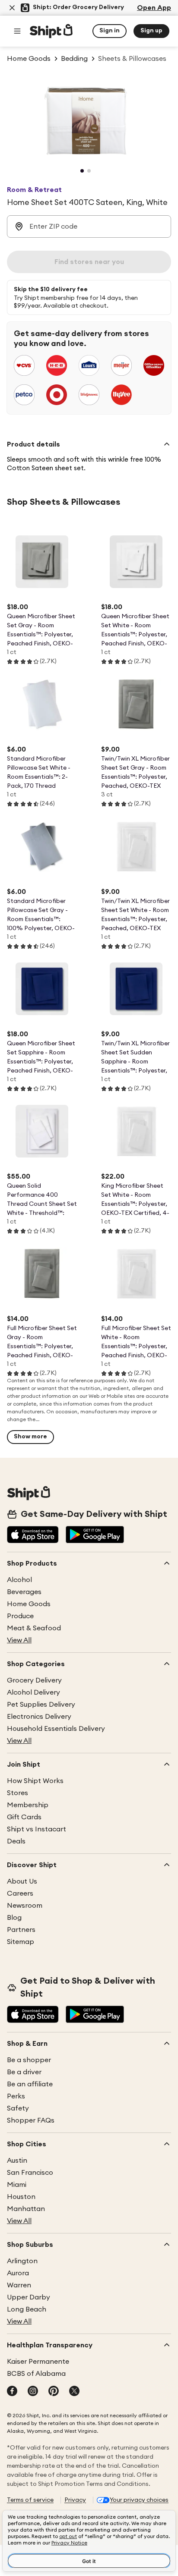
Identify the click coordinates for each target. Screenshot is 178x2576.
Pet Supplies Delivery (41, 1705)
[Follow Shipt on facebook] (12, 2392)
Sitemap (21, 1942)
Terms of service (30, 2500)
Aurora (18, 2273)
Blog (14, 1918)
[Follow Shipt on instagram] (33, 2392)
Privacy (75, 2500)
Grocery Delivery (34, 1680)
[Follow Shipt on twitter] (74, 2392)
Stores (17, 1793)
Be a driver (24, 2072)
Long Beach (27, 2309)
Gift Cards (24, 1817)
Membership (28, 1805)
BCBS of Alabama (36, 2374)
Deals (16, 1841)
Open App (154, 8)
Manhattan (26, 2209)
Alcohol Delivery (33, 1692)
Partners (21, 1930)
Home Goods (29, 1604)
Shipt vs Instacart (37, 1829)
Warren (19, 2285)
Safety (18, 2108)
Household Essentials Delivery (56, 1729)
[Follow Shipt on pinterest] (54, 2392)
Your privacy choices (139, 2500)
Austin (17, 2161)
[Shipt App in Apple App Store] (33, 1535)
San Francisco (30, 2173)
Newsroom (25, 1906)
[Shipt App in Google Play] (95, 1535)
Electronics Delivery (39, 1717)
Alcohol (19, 1580)
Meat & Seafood (34, 1628)
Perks (16, 2096)
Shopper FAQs (31, 2120)
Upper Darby (29, 2297)
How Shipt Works (35, 1781)
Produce (20, 1616)
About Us (22, 1881)
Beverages (24, 1592)
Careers (20, 1893)
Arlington (22, 2261)
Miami (17, 2185)
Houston (21, 2197)
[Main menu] (17, 31)
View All (19, 1640)
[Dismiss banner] (12, 8)
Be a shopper (29, 2060)
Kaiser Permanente (38, 2362)
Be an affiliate (30, 2084)
